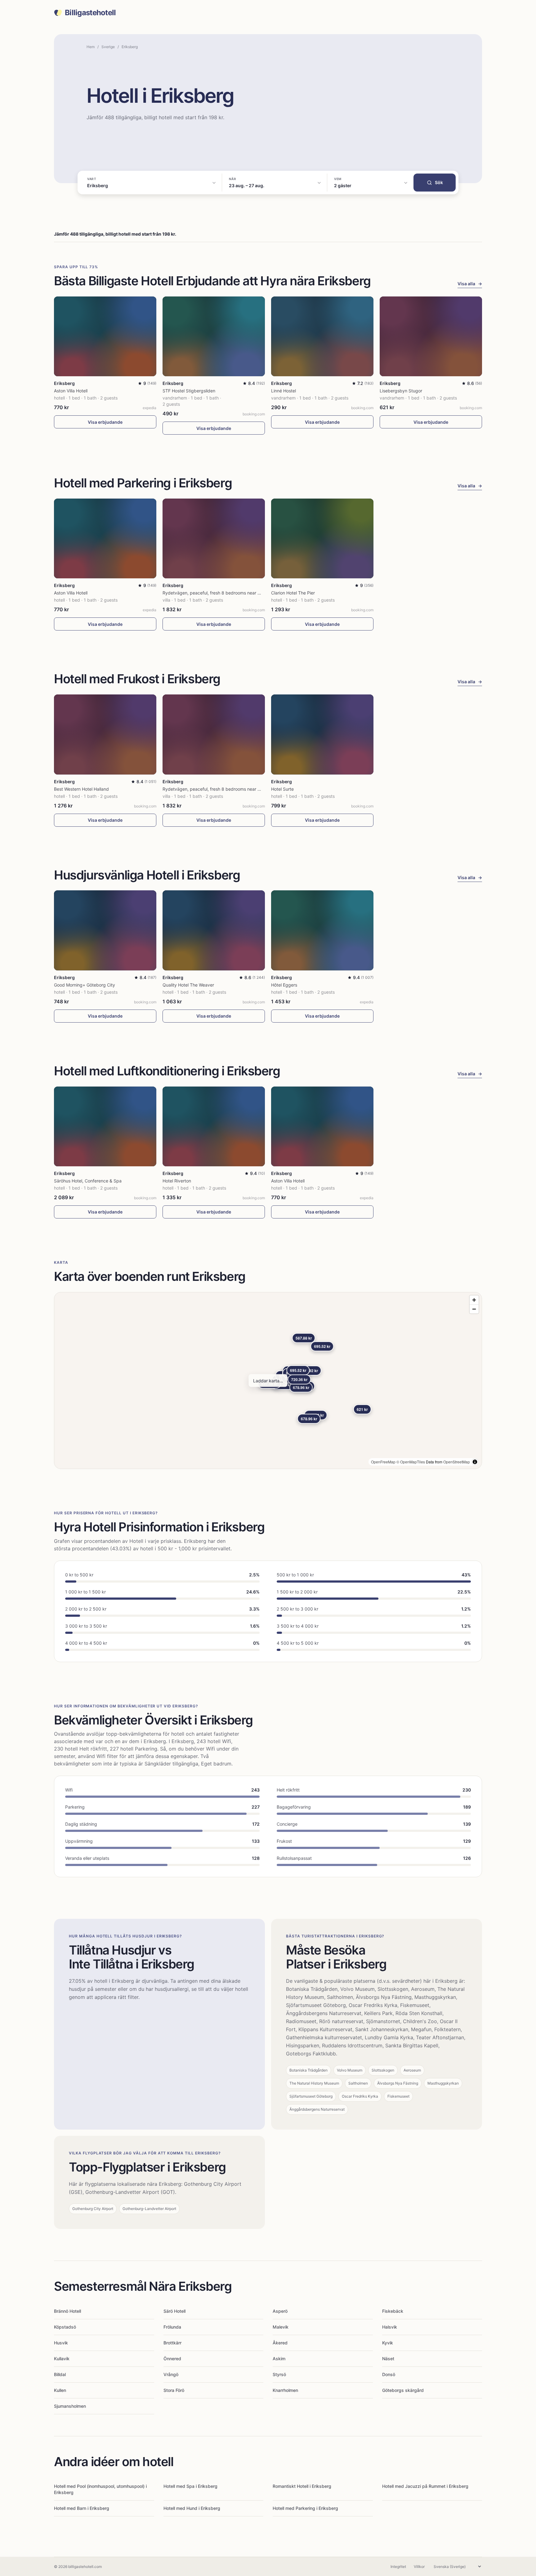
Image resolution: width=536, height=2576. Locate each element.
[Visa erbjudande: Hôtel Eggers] (322, 930)
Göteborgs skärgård (403, 2390)
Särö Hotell (174, 2311)
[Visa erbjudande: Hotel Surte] (322, 734)
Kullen (60, 2390)
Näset (388, 2359)
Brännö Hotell (67, 2311)
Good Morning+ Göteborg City (85, 985)
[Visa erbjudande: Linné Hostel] (322, 336)
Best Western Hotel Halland (81, 789)
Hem (91, 47)
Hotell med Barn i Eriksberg (82, 2508)
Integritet (398, 2567)
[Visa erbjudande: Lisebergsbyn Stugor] (431, 336)
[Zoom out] (474, 1309)
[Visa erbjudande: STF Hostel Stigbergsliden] (214, 336)
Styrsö (279, 2374)
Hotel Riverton (177, 1181)
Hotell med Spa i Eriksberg (190, 2486)
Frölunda (172, 2327)
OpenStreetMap (457, 1462)
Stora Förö (174, 2390)
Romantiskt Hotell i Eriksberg (302, 2486)
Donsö (389, 2374)
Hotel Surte (282, 789)
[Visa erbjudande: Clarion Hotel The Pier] (322, 538)
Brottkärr (172, 2343)
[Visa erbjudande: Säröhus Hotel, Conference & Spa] (105, 1126)
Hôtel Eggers (284, 985)
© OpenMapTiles (411, 1462)
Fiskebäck (393, 2311)
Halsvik (390, 2327)
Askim (279, 2359)
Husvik (61, 2343)
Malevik (281, 2327)
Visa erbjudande (105, 422)
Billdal (60, 2374)
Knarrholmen (285, 2390)
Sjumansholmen (70, 2406)
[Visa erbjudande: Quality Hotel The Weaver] (214, 930)
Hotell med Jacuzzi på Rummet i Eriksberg (425, 2486)
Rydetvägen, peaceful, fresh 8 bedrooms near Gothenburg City (227, 593)
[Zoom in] (474, 1300)
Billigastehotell (90, 13)
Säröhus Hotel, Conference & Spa (88, 1181)
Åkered (280, 2343)
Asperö (280, 2311)
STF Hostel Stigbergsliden (189, 391)
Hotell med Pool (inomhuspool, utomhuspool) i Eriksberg (100, 2489)
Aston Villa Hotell (71, 391)
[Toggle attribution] (475, 1462)
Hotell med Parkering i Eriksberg (305, 2508)
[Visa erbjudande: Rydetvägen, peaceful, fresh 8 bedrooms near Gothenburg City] (214, 538)
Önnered (172, 2359)
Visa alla (470, 284)
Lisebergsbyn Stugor (401, 391)
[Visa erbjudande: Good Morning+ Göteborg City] (105, 930)
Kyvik (388, 2343)
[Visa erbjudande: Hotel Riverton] (214, 1126)
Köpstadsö (65, 2327)
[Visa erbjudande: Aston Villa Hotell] (105, 336)
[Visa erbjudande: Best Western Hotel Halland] (105, 734)
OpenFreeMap (383, 1462)
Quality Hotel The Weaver (188, 985)
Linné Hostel (284, 391)
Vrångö (171, 2374)
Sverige (108, 47)
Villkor (419, 2567)
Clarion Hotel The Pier (293, 593)
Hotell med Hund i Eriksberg (192, 2508)
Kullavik (62, 2359)
